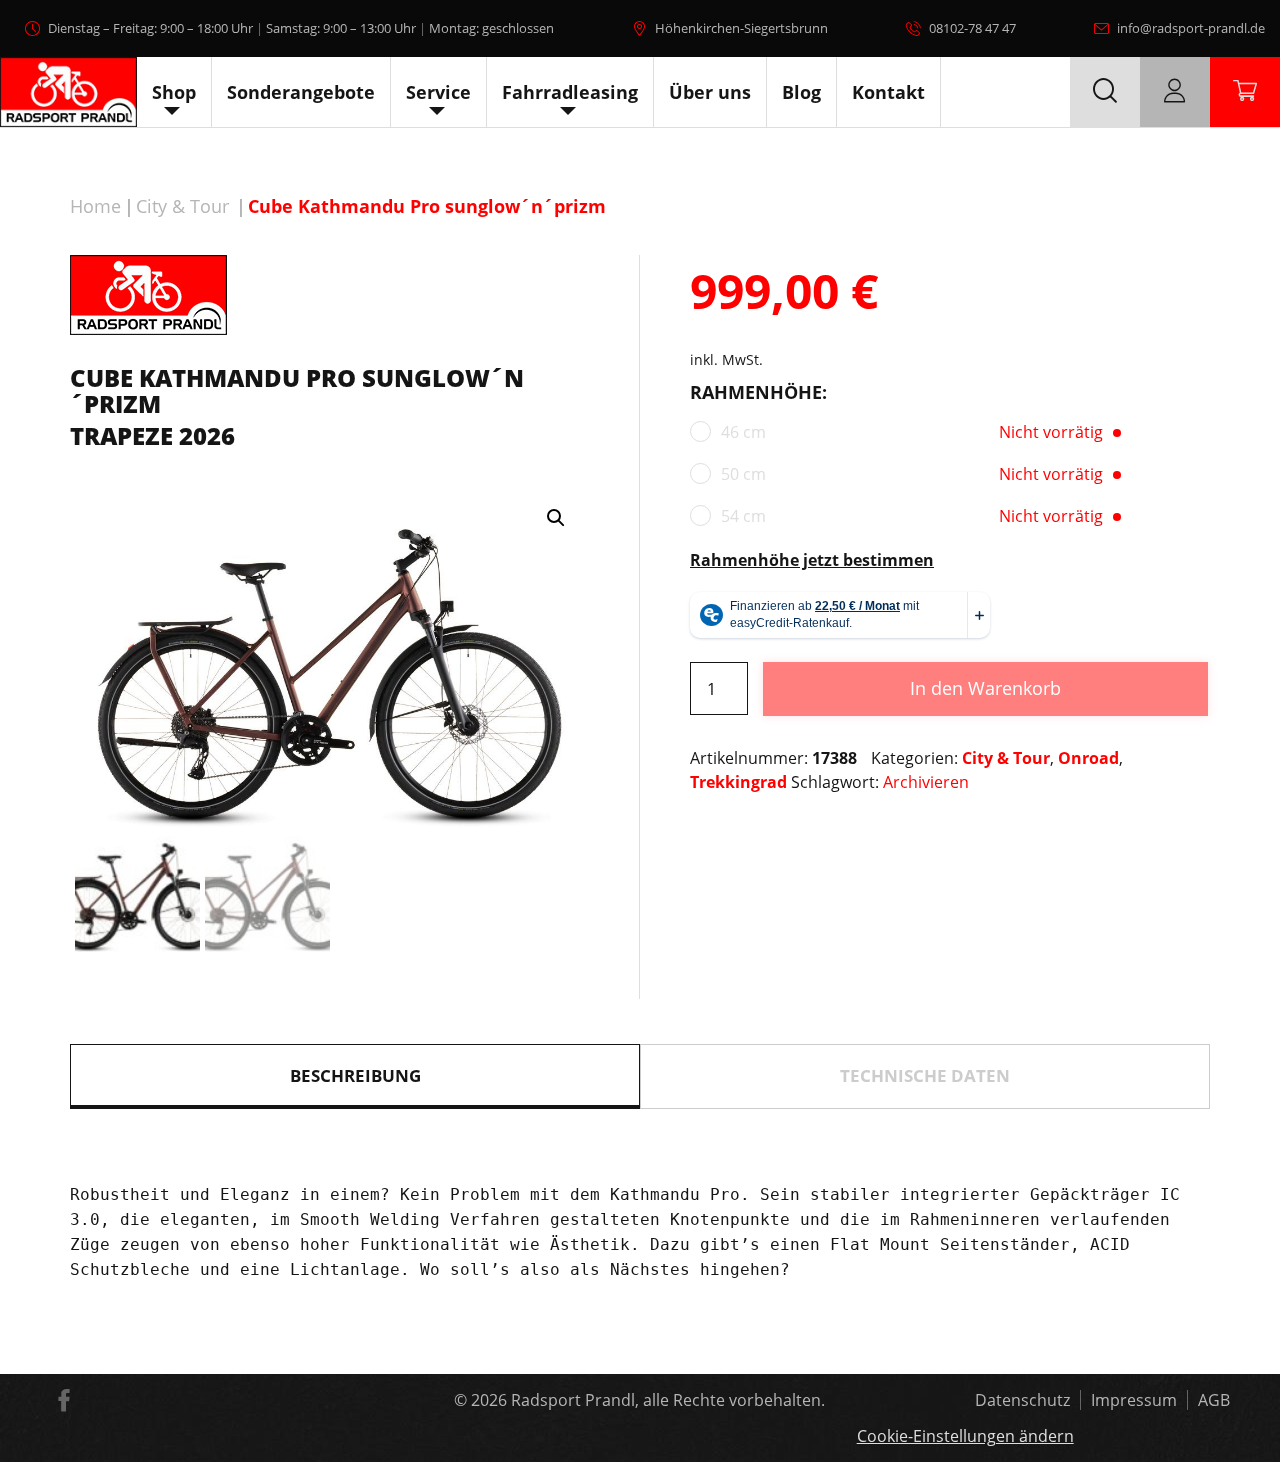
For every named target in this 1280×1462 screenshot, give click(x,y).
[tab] (355, 1076)
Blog (801, 92)
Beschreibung (355, 1075)
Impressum (1134, 1400)
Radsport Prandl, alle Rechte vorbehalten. (668, 1400)
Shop (174, 92)
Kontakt (888, 92)
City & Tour (182, 206)
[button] (556, 518)
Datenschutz (1022, 1400)
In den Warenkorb (985, 688)
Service (438, 92)
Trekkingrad (738, 782)
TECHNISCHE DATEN (925, 1075)
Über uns (710, 92)
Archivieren (926, 782)
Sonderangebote (301, 92)
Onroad (1088, 758)
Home (95, 206)
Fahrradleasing (570, 92)
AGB (1214, 1400)
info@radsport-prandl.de (1191, 28)
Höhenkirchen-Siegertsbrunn (741, 28)
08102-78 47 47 (972, 28)
